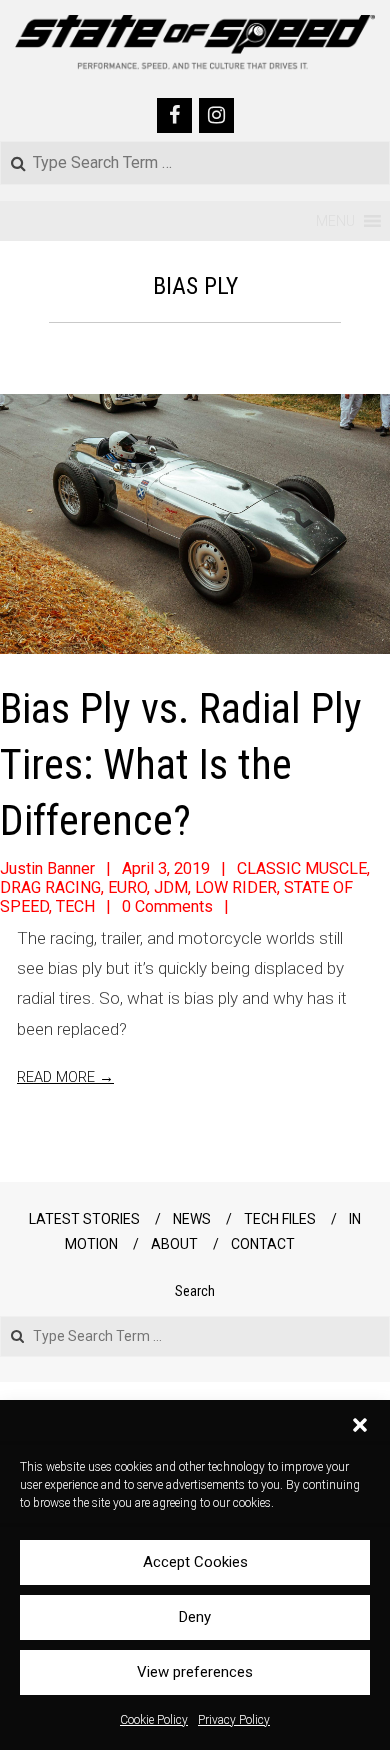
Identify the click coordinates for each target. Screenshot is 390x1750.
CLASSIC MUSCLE (302, 868)
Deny (195, 1617)
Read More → (65, 1077)
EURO (127, 887)
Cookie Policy (154, 1720)
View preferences (195, 1672)
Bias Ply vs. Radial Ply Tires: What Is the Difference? (181, 764)
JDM (171, 887)
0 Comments (167, 906)
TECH (75, 906)
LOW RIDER (236, 887)
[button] (360, 1425)
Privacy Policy (234, 1720)
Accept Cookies (195, 1562)
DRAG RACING (50, 887)
